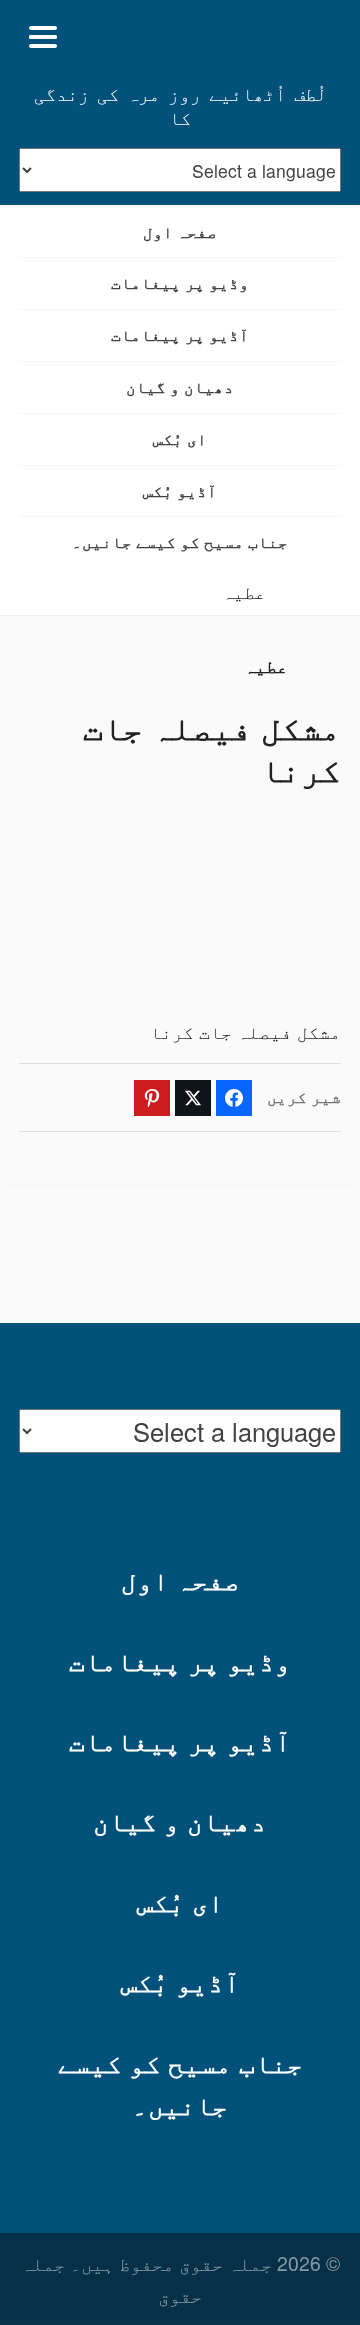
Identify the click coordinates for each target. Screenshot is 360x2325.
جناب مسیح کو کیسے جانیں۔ (180, 541)
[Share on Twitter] (193, 1098)
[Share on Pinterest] (152, 1098)
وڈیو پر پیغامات (180, 282)
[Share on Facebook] (234, 1098)
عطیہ (244, 591)
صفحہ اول (180, 231)
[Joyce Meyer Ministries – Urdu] (244, 37)
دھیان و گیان (180, 386)
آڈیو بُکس (180, 490)
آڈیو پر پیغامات (180, 334)
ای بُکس (180, 438)
